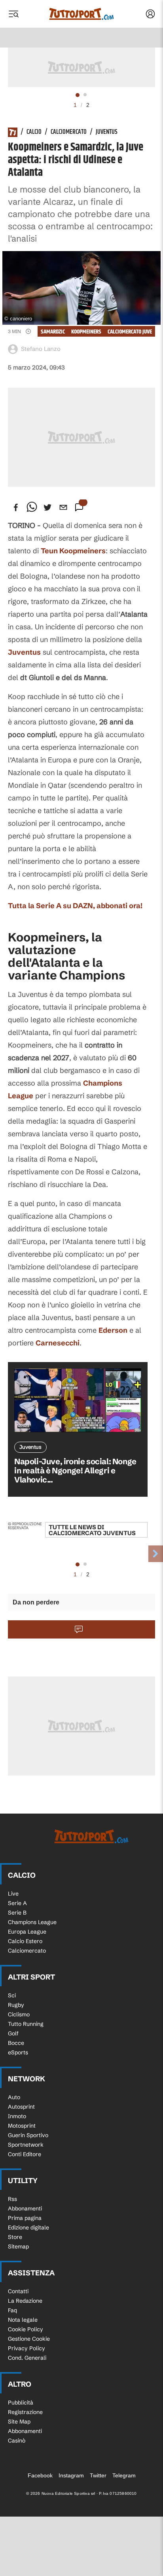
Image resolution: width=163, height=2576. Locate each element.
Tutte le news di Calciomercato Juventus (92, 1530)
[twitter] (47, 507)
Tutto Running (26, 2024)
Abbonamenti (25, 2208)
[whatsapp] (32, 507)
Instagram (71, 2475)
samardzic (53, 332)
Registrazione (25, 2412)
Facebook (40, 2475)
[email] (63, 507)
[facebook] (16, 507)
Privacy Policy (27, 2348)
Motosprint (22, 2126)
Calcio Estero (25, 1941)
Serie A (17, 1903)
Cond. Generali (27, 2358)
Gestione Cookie (29, 2339)
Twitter (98, 2475)
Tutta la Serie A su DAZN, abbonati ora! (75, 906)
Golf (13, 2033)
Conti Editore (25, 2154)
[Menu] (13, 14)
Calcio (34, 132)
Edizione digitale (28, 2227)
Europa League (27, 1932)
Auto (14, 2097)
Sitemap (18, 2246)
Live (13, 1894)
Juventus (107, 132)
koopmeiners (86, 332)
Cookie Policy (26, 2329)
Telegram (124, 2475)
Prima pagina (25, 2218)
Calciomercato (69, 132)
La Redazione (25, 2301)
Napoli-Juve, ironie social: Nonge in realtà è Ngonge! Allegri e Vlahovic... (75, 1470)
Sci (12, 1995)
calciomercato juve (130, 332)
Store (15, 2237)
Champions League (32, 1922)
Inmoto (17, 2116)
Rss (12, 2199)
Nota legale (23, 2320)
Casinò (17, 2441)
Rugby (16, 2005)
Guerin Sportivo (28, 2135)
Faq (12, 2310)
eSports (18, 2052)
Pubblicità (21, 2403)
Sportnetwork (26, 2145)
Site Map (19, 2422)
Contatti (18, 2291)
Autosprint (21, 2107)
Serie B (17, 1913)
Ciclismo (19, 2014)
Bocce (16, 2043)
